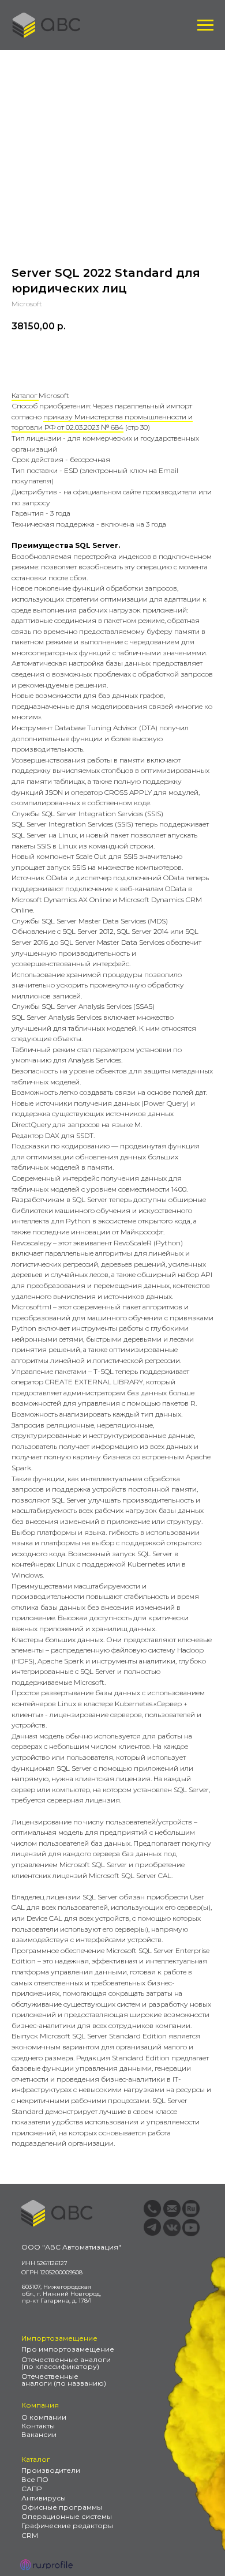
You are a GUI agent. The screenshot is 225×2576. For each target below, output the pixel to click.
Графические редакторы (67, 2526)
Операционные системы (67, 2516)
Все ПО (35, 2479)
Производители (51, 2470)
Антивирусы (44, 2498)
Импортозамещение (59, 2338)
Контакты (38, 2426)
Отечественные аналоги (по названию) (64, 2380)
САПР (31, 2489)
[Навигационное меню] (205, 25)
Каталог (25, 395)
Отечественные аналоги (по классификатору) (66, 2363)
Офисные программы (62, 2507)
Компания (40, 2405)
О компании (44, 2417)
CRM (30, 2535)
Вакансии (39, 2434)
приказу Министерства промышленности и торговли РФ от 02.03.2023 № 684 (102, 422)
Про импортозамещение (68, 2349)
